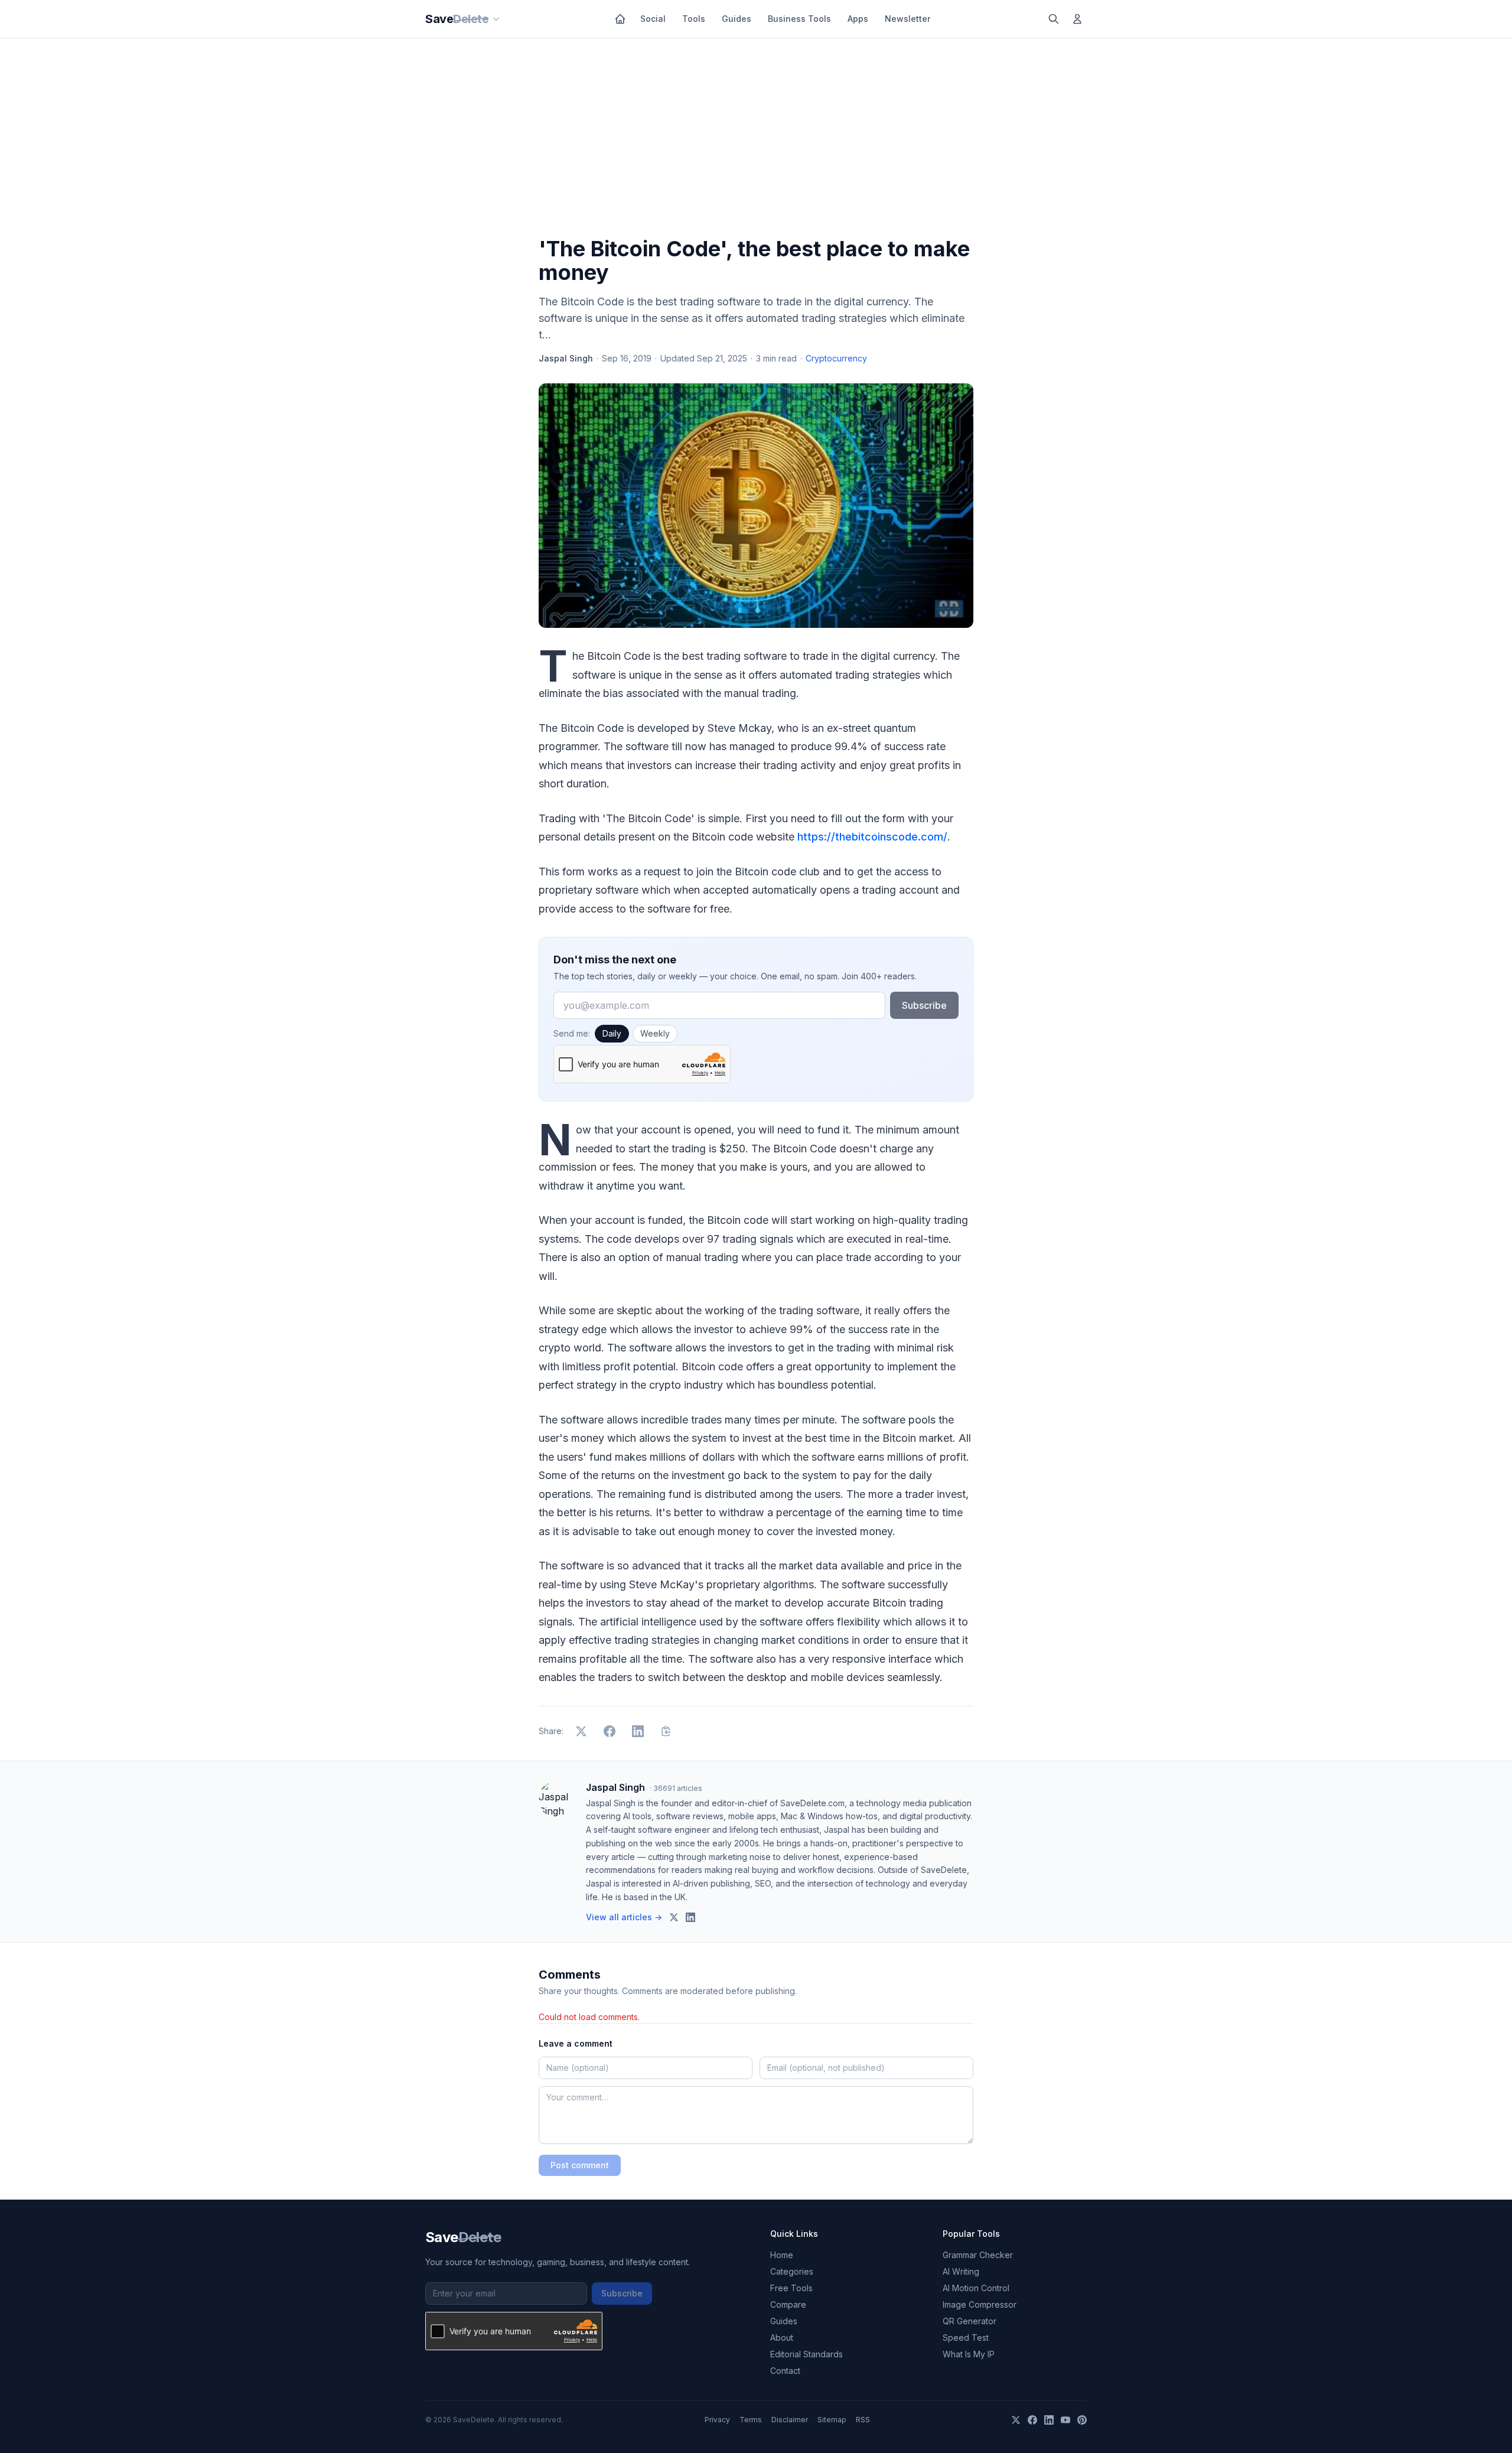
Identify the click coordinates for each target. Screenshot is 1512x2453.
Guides (737, 19)
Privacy (717, 2420)
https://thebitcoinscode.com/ (872, 837)
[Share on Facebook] (610, 1731)
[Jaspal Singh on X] (674, 1917)
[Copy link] (666, 1731)
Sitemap (832, 2420)
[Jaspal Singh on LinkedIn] (690, 1917)
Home (782, 2255)
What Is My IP (969, 2354)
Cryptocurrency (836, 358)
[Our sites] (496, 19)
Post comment (580, 2165)
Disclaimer (790, 2420)
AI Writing (961, 2271)
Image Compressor (980, 2304)
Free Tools (791, 2288)
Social (653, 19)
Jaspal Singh (566, 358)
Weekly (655, 1033)
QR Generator (970, 2321)
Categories (792, 2271)
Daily (612, 1033)
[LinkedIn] (1049, 2420)
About (782, 2338)
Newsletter (907, 19)
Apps (858, 19)
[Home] (620, 19)
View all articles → (624, 1917)
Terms (751, 2420)
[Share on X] (581, 1731)
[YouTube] (1065, 2420)
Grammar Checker (978, 2255)
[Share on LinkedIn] (638, 1731)
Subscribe (924, 1005)
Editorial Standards (806, 2354)
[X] (1016, 2420)
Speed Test (966, 2338)
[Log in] (1077, 19)
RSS (863, 2420)
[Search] (1054, 19)
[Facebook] (1032, 2420)
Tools (694, 19)
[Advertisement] (756, 140)
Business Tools (799, 19)
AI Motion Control (976, 2288)
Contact (785, 2371)
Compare (788, 2304)
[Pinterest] (1082, 2420)
